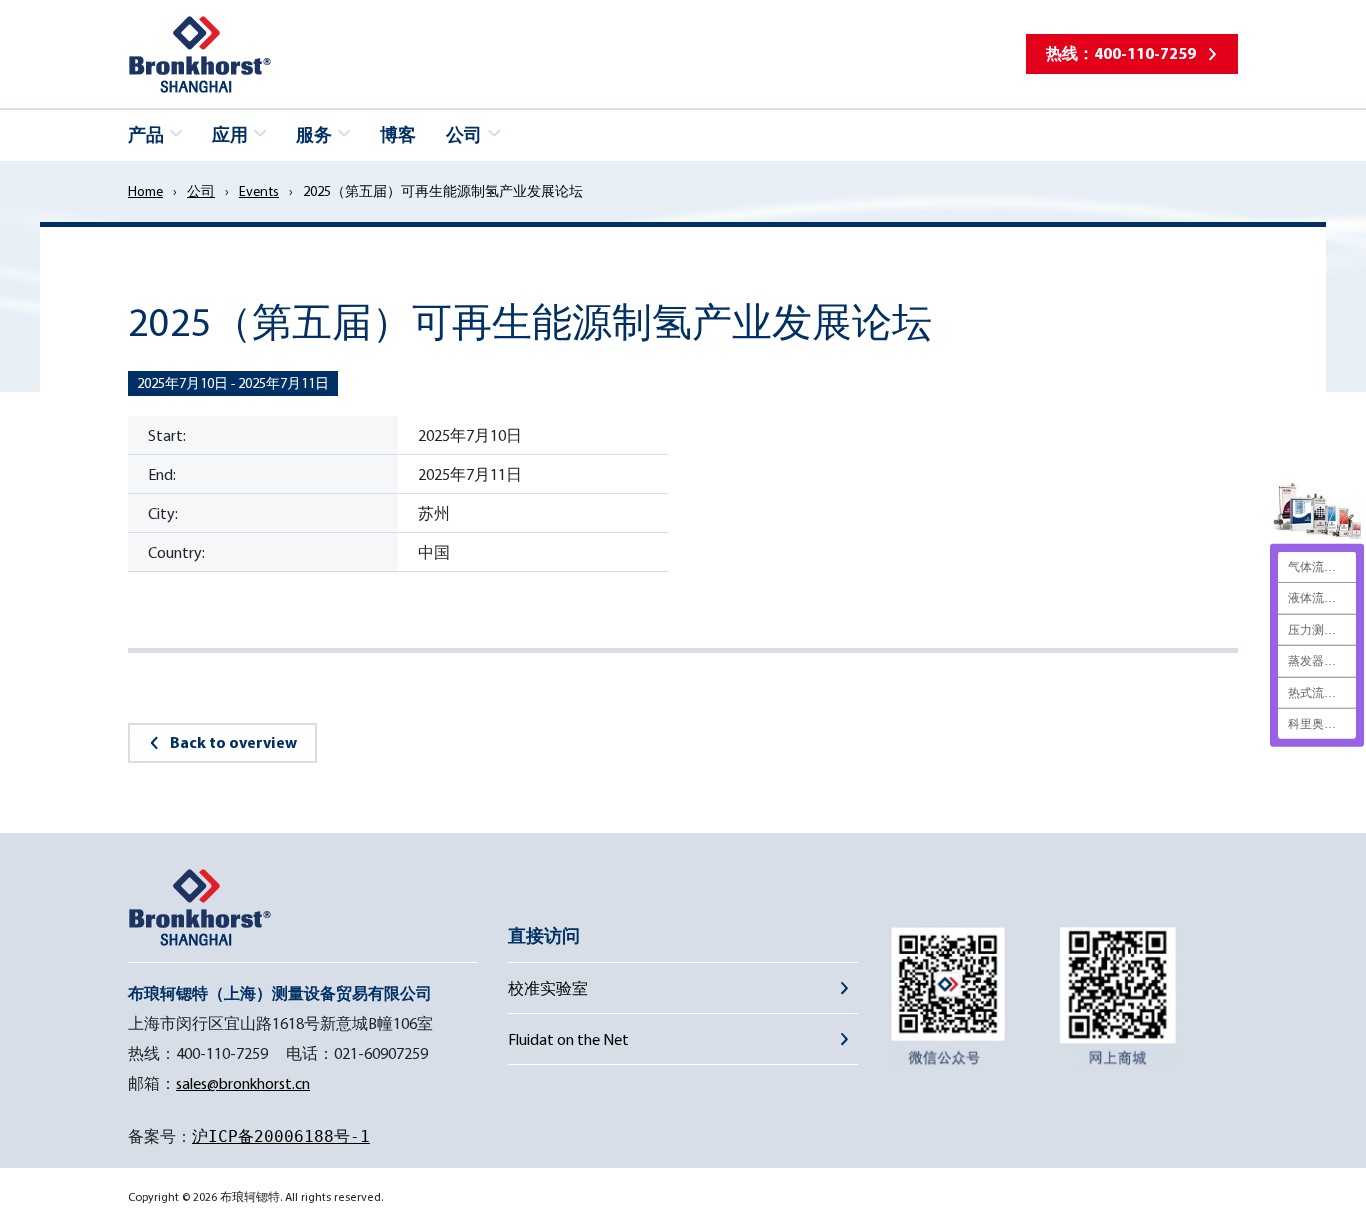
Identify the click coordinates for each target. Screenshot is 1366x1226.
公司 (201, 191)
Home (145, 191)
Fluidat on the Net (568, 1039)
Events (259, 191)
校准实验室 (548, 988)
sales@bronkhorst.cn (243, 1083)
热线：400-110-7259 (1121, 53)
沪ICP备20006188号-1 (281, 1136)
